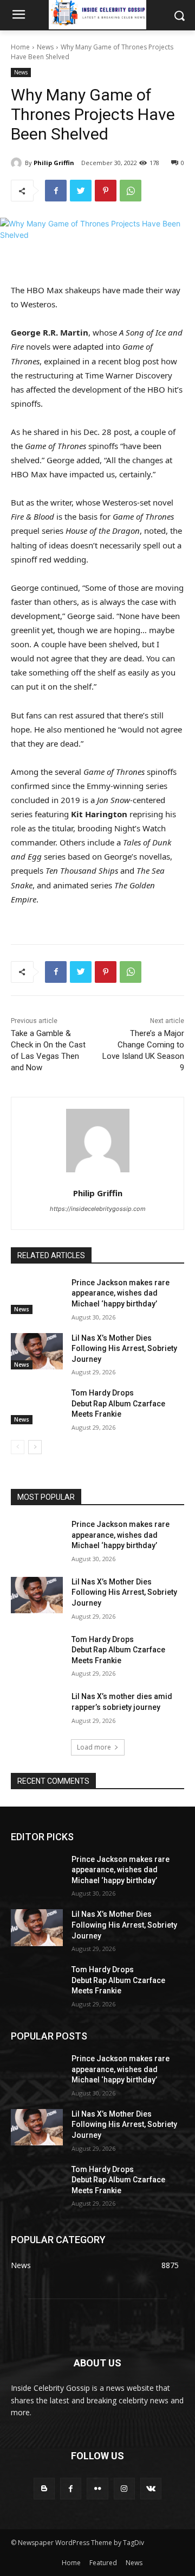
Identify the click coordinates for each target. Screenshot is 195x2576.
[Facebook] (56, 191)
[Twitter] (81, 191)
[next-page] (35, 1447)
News (45, 47)
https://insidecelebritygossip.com (98, 1209)
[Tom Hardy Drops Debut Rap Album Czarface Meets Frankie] (37, 1406)
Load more (94, 1747)
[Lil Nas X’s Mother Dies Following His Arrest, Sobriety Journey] (37, 1351)
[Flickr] (97, 2488)
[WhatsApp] (131, 191)
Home (20, 47)
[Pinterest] (106, 191)
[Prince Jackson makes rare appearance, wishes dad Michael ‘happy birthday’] (37, 1296)
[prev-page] (18, 1447)
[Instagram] (124, 2488)
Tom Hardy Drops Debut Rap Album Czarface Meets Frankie (118, 1403)
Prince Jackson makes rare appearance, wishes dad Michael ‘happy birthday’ (121, 1293)
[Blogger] (44, 2488)
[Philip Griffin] (18, 163)
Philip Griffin (54, 163)
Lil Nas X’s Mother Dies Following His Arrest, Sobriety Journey (124, 1349)
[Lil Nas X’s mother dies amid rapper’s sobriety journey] (37, 1710)
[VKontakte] (151, 2488)
